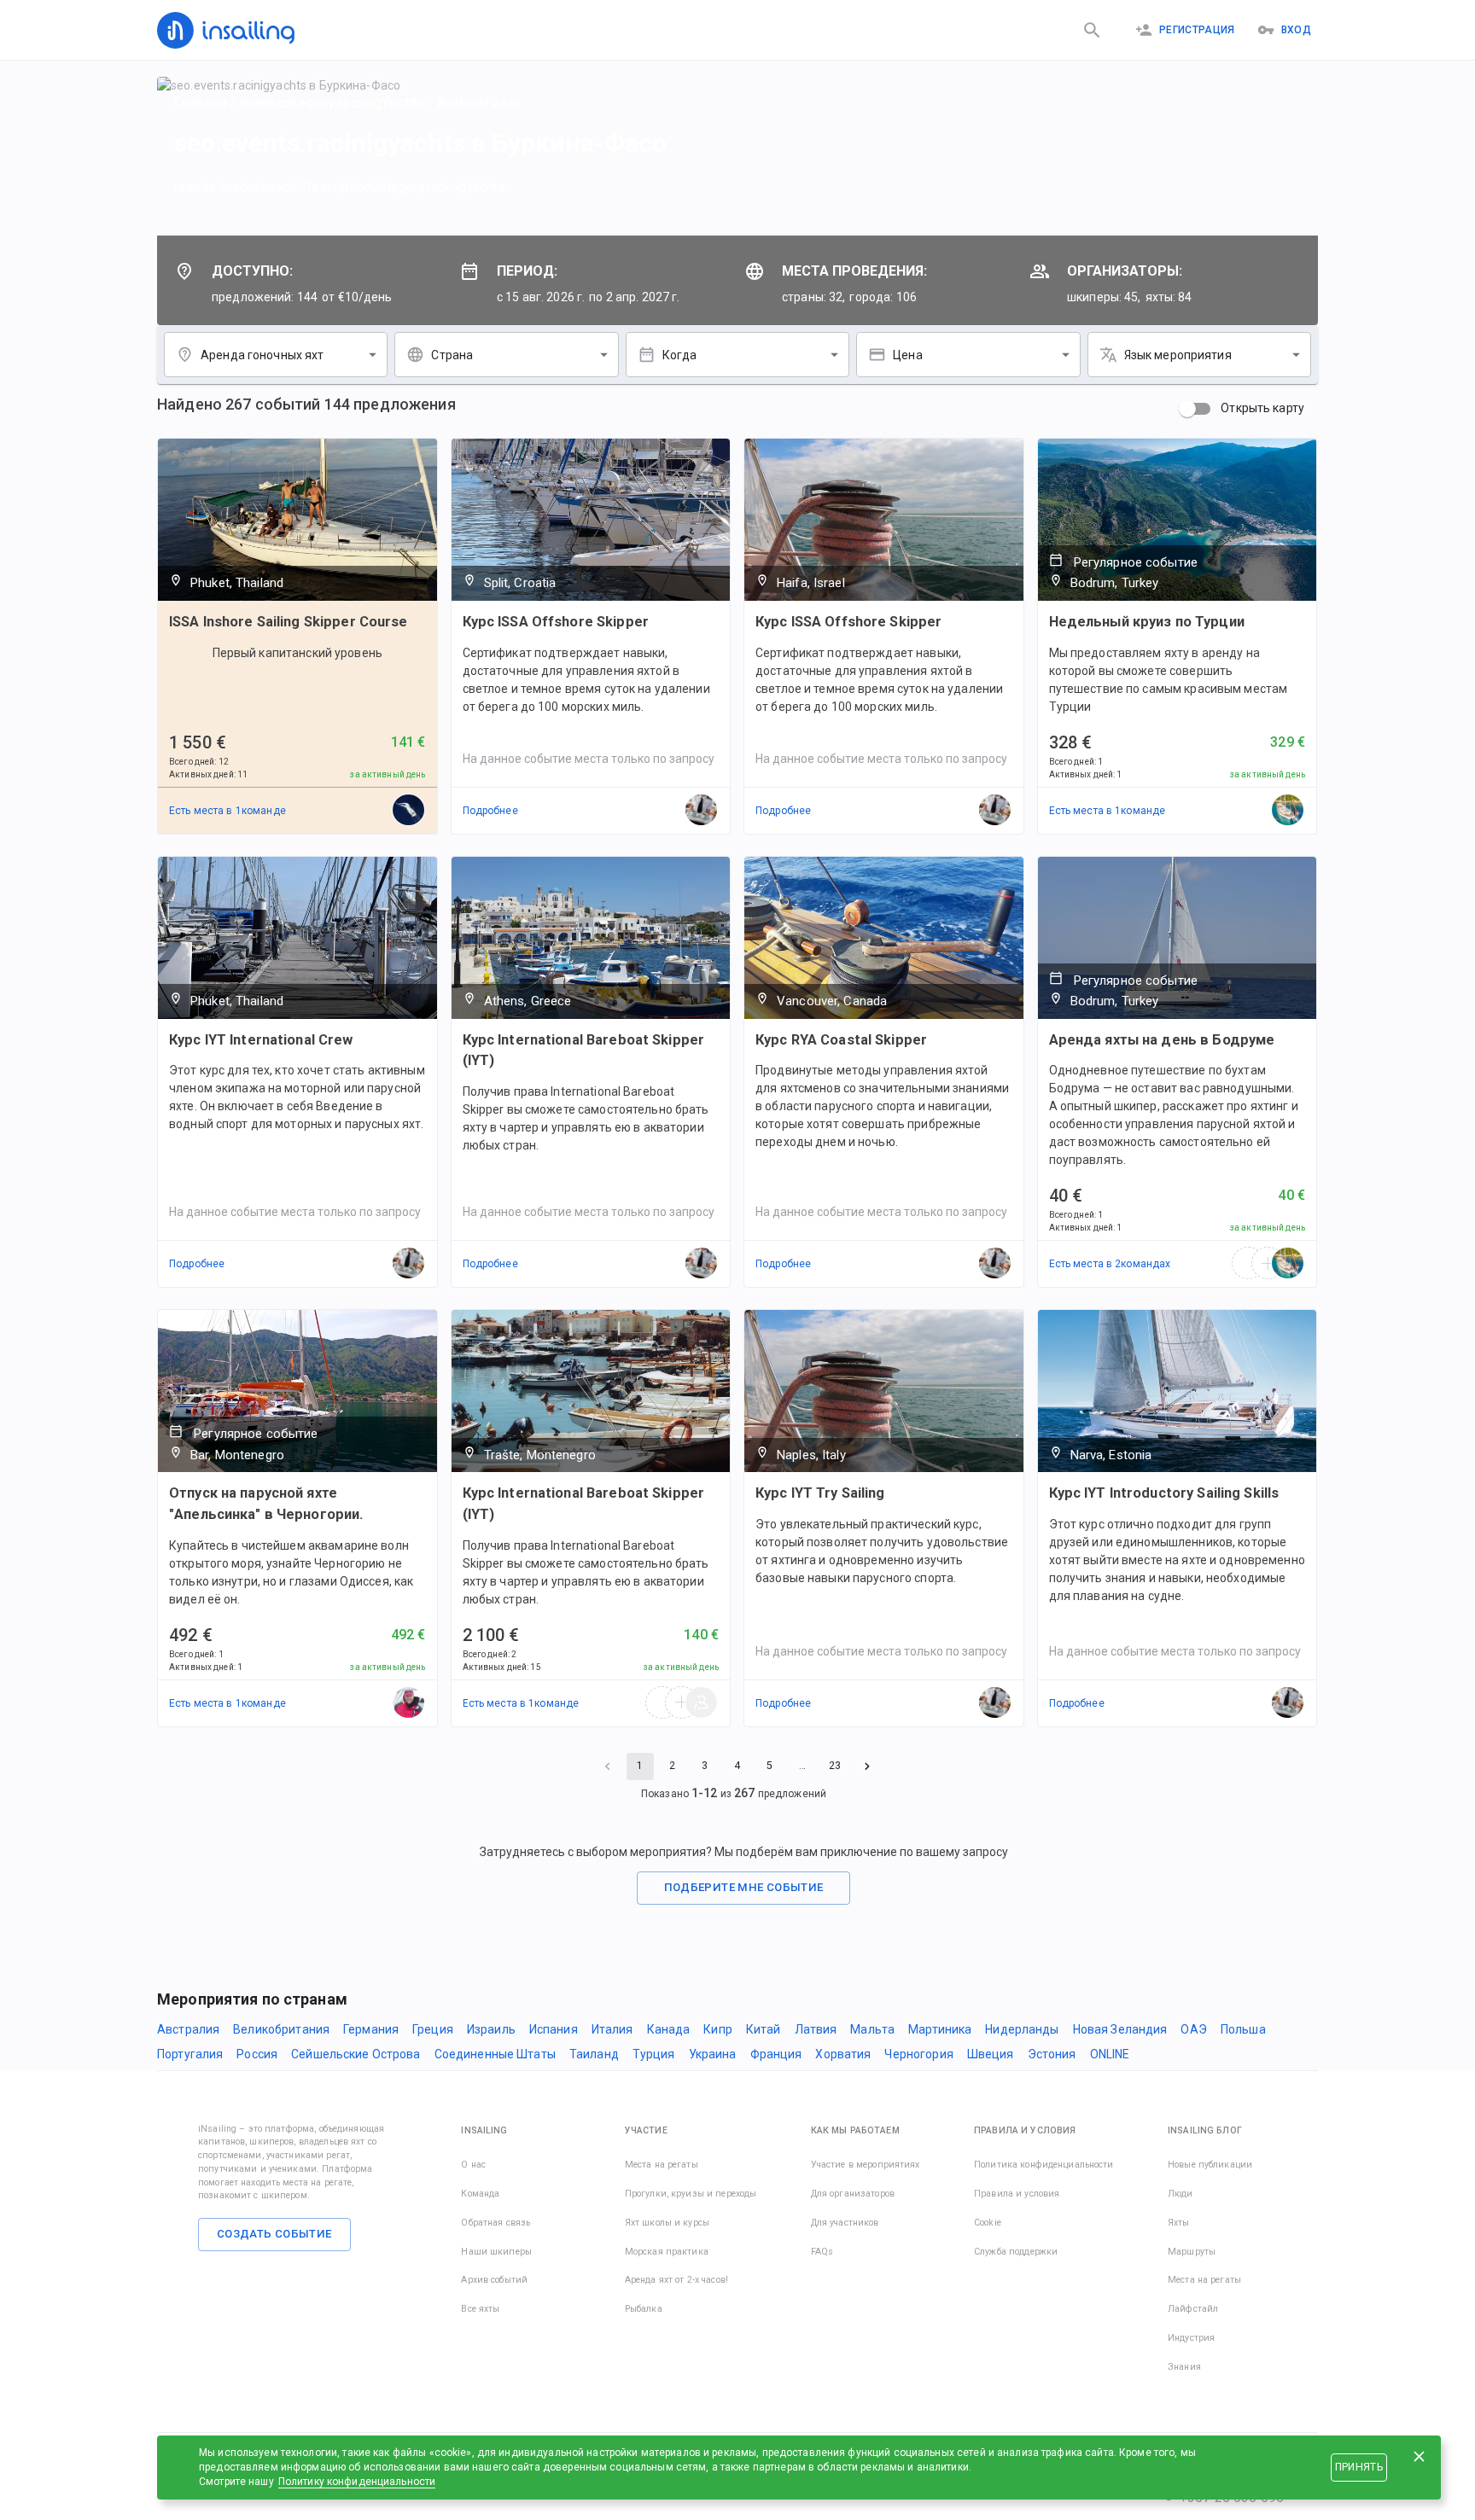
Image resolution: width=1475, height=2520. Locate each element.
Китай (764, 2029)
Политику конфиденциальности (357, 2482)
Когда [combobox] (680, 354)
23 (835, 1766)
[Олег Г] (702, 1703)
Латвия (816, 2029)
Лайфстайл (1193, 2309)
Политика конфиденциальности (1044, 2165)
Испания (554, 2029)
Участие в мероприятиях (866, 2165)
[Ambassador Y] (1288, 811)
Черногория (918, 2054)
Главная (201, 103)
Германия (371, 2029)
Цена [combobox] (908, 354)
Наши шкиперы (496, 2252)
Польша (1243, 2029)
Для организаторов (853, 2194)
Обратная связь (496, 2223)
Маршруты (1192, 2252)
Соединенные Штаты (495, 2054)
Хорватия (843, 2054)
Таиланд (594, 2054)
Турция (654, 2054)
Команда (480, 2194)
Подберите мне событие (744, 1887)
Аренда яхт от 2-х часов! (676, 2280)
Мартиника (940, 2029)
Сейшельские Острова (356, 2054)
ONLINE (1110, 2054)
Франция (776, 2054)
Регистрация (1197, 30)
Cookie (988, 2223)
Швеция (991, 2054)
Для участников (845, 2223)
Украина (713, 2054)
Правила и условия (1017, 2194)
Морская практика (667, 2252)
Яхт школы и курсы (667, 2223)
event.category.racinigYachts (332, 103)
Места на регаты (662, 2165)
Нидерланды (1022, 2029)
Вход (1296, 30)
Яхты (1179, 2223)
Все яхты (480, 2309)
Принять (1359, 2467)
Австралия (188, 2029)
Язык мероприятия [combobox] (1178, 354)
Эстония (1052, 2054)
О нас (473, 2165)
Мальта (872, 2029)
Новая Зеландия (1120, 2029)
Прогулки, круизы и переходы (691, 2194)
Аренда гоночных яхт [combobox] (262, 354)
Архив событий (494, 2280)
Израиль (491, 2029)
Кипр (718, 2029)
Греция (433, 2029)
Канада (669, 2029)
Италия (612, 2029)
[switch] (1187, 409)
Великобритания (281, 2029)
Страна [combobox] (452, 354)
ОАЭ (1193, 2029)
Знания (1184, 2367)
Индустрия (1191, 2338)
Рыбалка (644, 2309)
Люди (1181, 2194)
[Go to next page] (867, 1766)
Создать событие (274, 2234)
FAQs (822, 2252)
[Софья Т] (409, 811)
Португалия (190, 2054)
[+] (1268, 1264)
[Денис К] (409, 1703)
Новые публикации (1210, 2165)
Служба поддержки (1016, 2252)
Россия (257, 2054)
